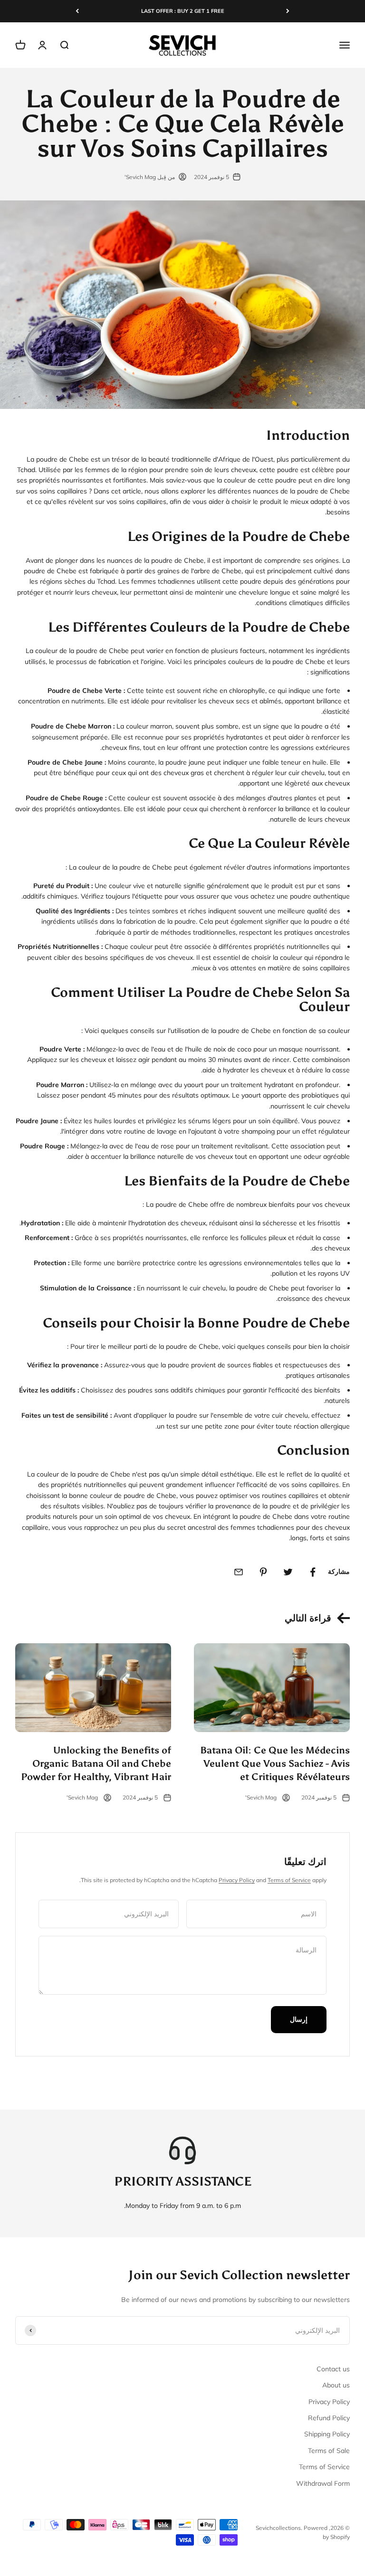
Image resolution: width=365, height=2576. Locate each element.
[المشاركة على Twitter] (288, 1572)
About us (336, 2385)
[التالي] (77, 11)
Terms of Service (289, 1880)
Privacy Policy (237, 1880)
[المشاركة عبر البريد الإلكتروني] (239, 1572)
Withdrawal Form (323, 2483)
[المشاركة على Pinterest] (263, 1572)
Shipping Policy (327, 2434)
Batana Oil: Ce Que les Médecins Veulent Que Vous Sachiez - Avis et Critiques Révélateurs (275, 1763)
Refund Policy (329, 2418)
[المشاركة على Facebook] (313, 1572)
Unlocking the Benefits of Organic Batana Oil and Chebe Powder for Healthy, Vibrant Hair (96, 1763)
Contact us (333, 2369)
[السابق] (288, 11)
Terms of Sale (329, 2451)
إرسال (299, 2019)
